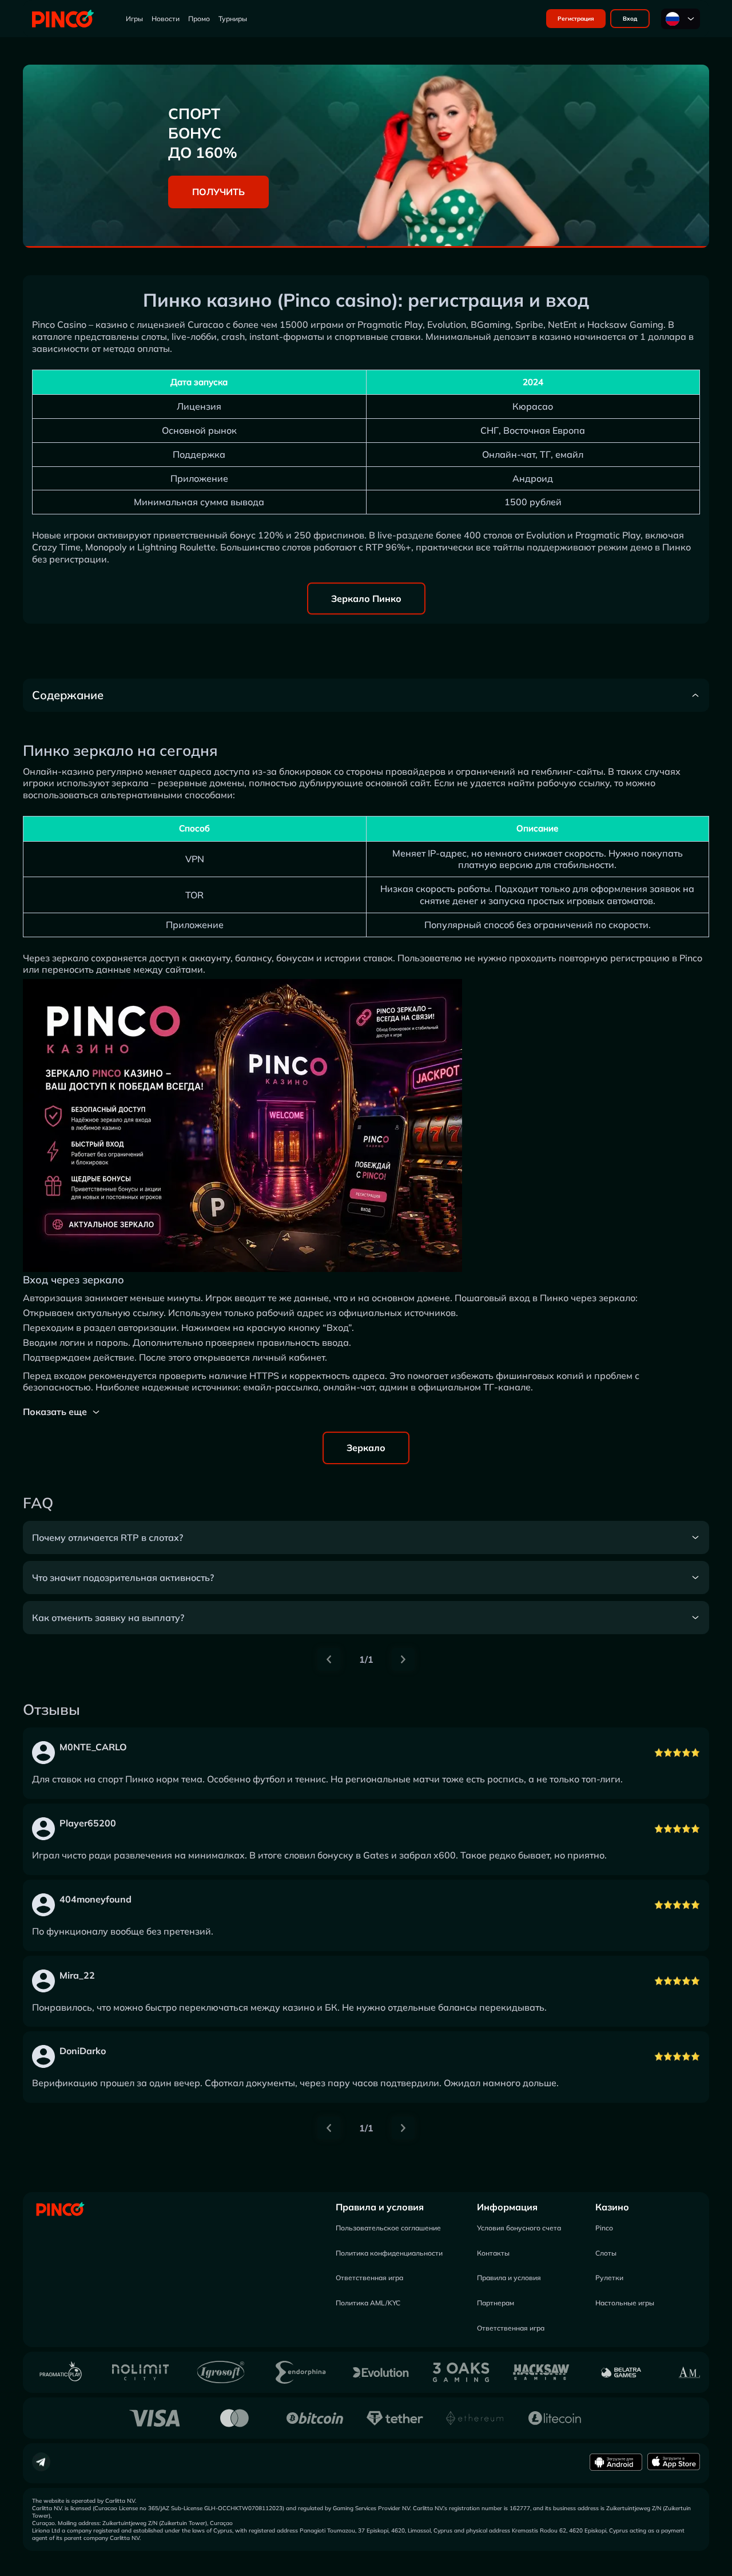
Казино (612, 2207)
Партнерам (496, 2303)
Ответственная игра (369, 2278)
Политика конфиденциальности (389, 2253)
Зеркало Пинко (366, 599)
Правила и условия (380, 2207)
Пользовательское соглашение (388, 2228)
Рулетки (609, 2278)
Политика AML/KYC (368, 2303)
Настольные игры (625, 2303)
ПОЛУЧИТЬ (218, 192)
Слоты (606, 2253)
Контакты (493, 2253)
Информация (507, 2207)
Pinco (604, 2228)
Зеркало (366, 1448)
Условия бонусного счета (519, 2228)
